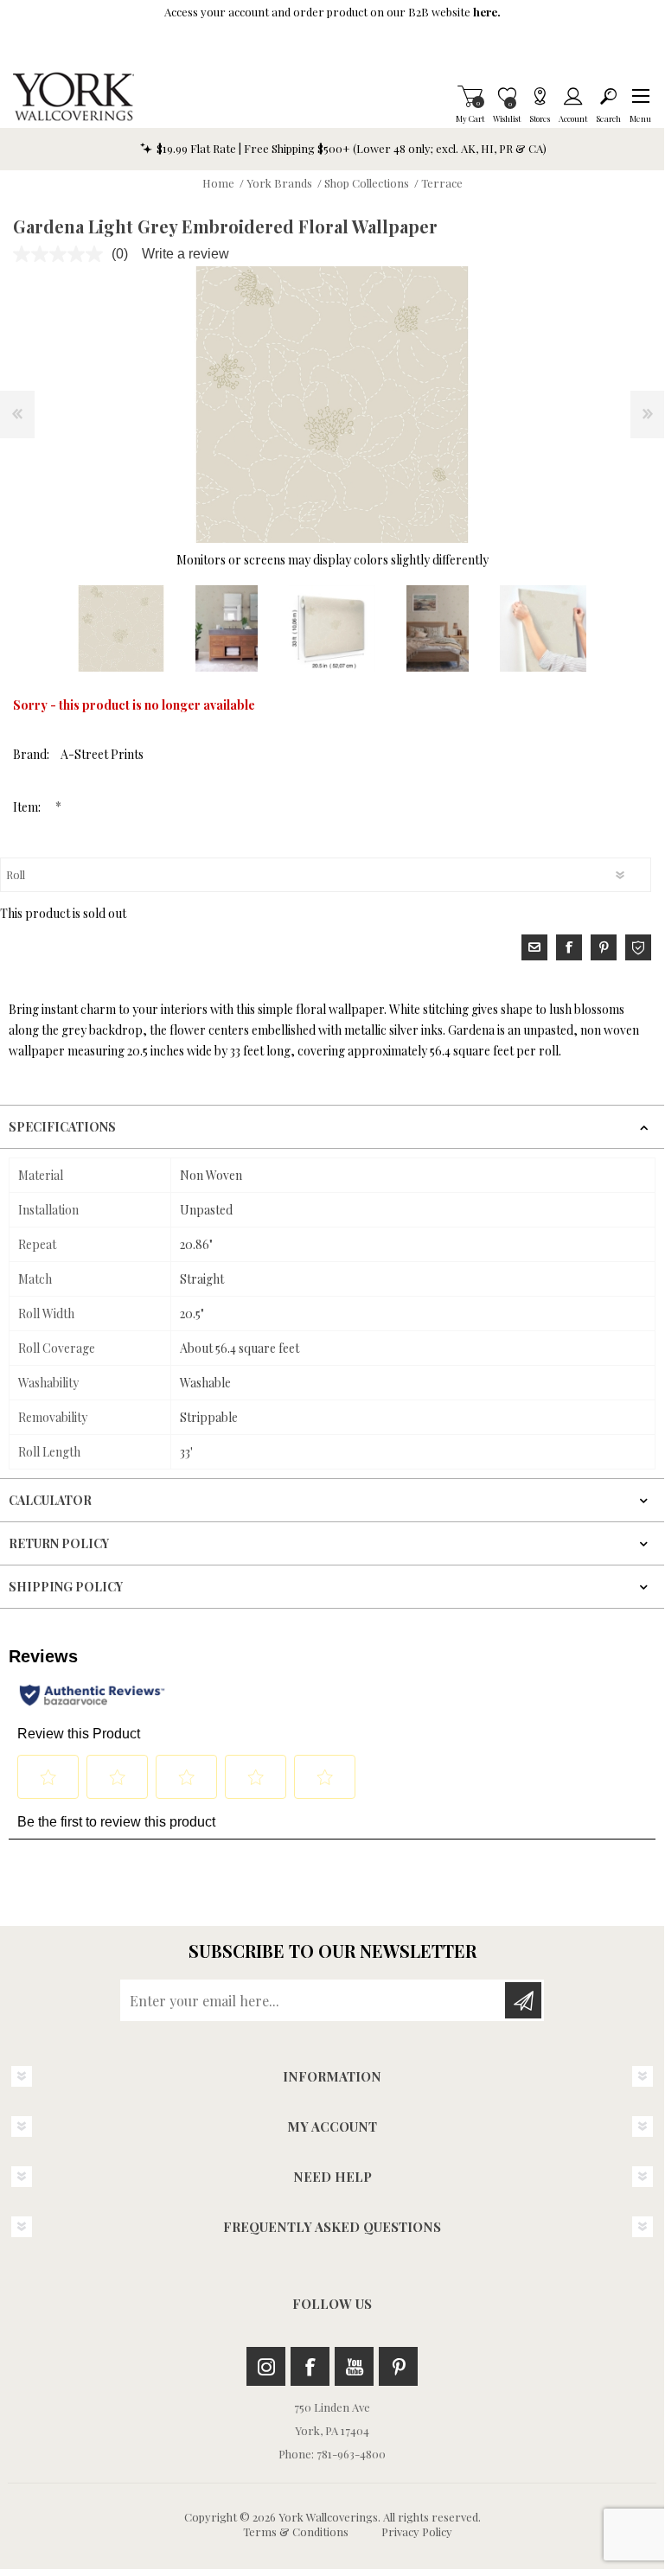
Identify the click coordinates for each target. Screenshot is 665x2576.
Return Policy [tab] (59, 1543)
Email (534, 947)
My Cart (470, 96)
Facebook (310, 2366)
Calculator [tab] (50, 1500)
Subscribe (523, 2000)
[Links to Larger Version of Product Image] (332, 405)
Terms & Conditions (296, 2531)
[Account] (573, 96)
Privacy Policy (417, 2531)
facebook (569, 947)
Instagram (266, 2366)
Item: (28, 807)
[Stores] (540, 96)
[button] (640, 96)
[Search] (608, 96)
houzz (638, 947)
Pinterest (398, 2366)
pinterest (604, 947)
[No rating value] (62, 254)
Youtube (354, 2366)
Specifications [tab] (62, 1127)
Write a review (185, 254)
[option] (121, 628)
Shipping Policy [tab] (66, 1587)
